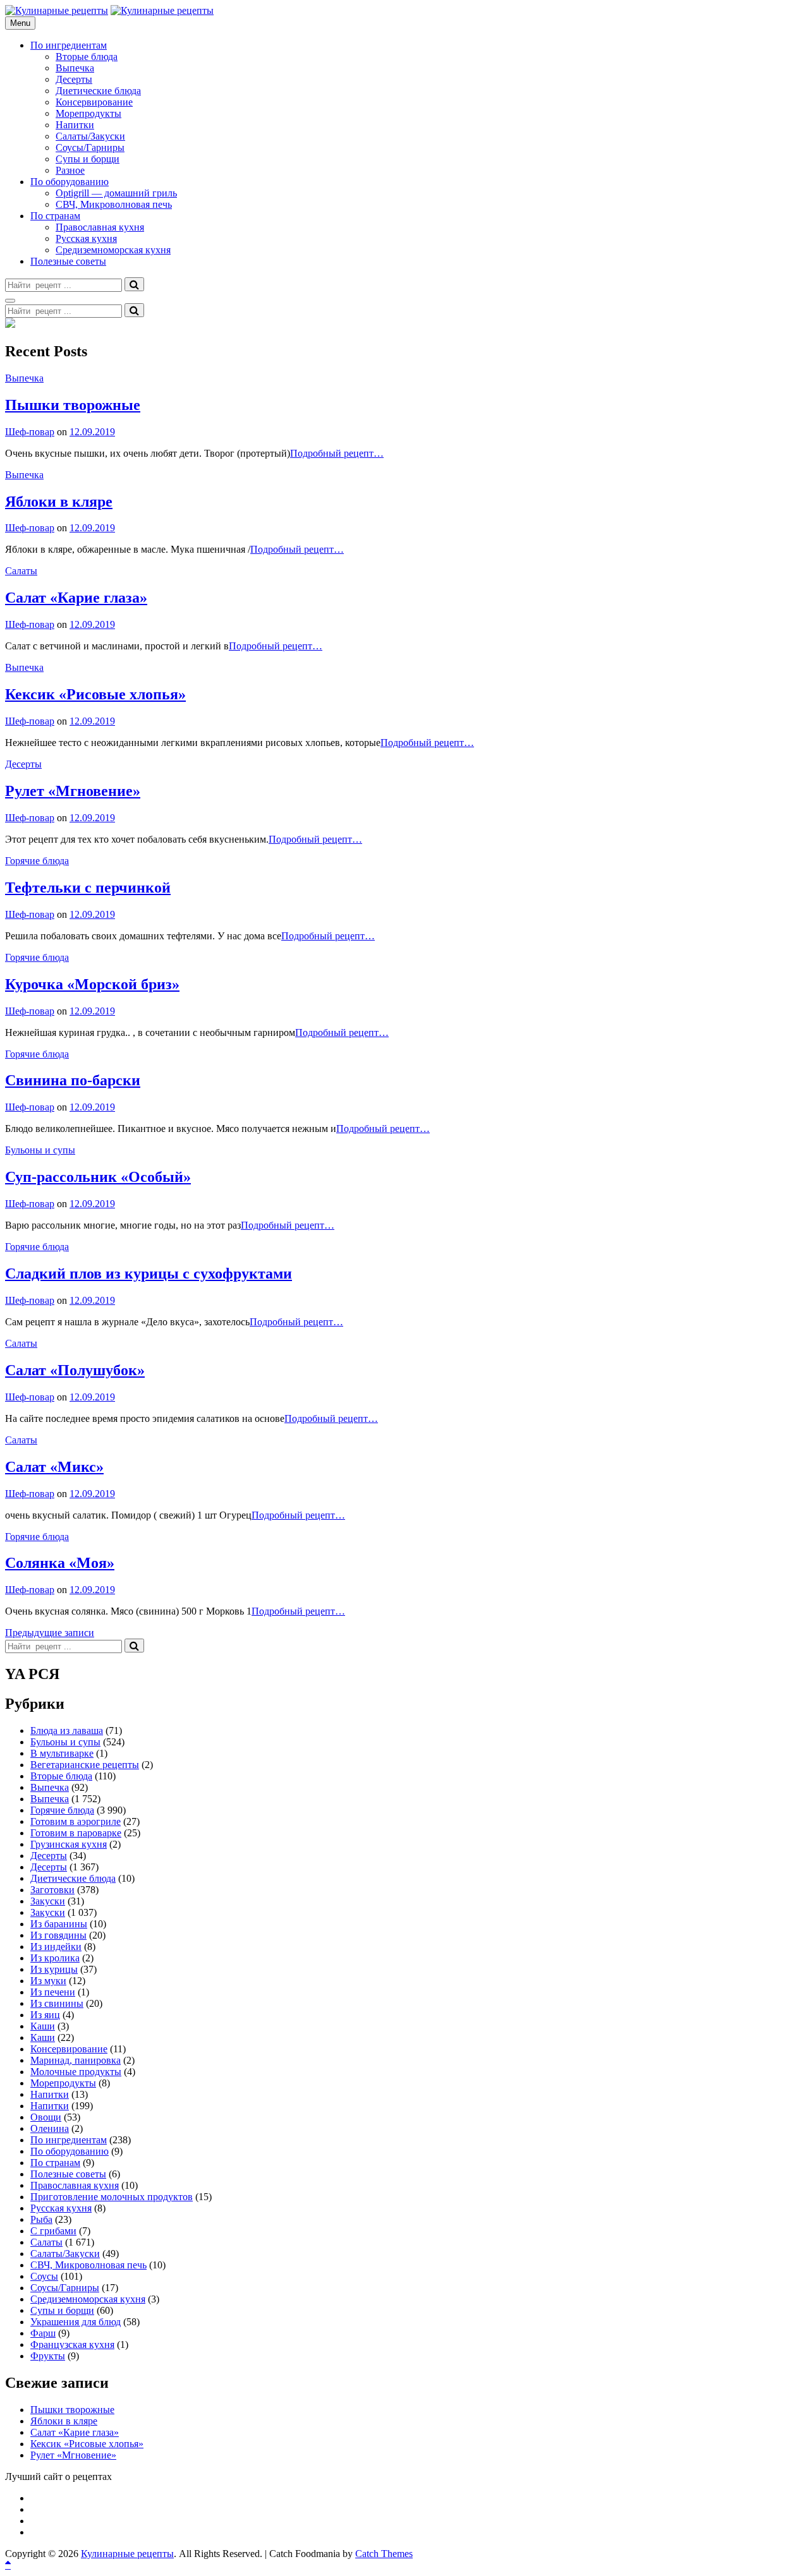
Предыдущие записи (50, 1633)
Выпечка (75, 68)
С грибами (53, 2231)
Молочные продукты (76, 2072)
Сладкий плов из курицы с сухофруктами (149, 1273)
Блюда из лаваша (67, 1730)
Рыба (41, 2219)
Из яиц (45, 2015)
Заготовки (52, 1890)
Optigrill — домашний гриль (116, 193)
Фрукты (48, 2356)
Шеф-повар (30, 432)
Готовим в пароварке (76, 1833)
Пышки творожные (73, 405)
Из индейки (56, 1947)
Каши (43, 2026)
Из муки (48, 1981)
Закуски (48, 1901)
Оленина (50, 2128)
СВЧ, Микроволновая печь (114, 204)
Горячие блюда (37, 861)
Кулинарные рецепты (127, 2554)
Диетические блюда (98, 91)
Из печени (53, 1992)
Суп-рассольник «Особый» (98, 1177)
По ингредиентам (69, 45)
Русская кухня (86, 238)
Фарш (43, 2333)
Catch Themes (384, 2554)
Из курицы (54, 1969)
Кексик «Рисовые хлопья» (95, 694)
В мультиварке (62, 1753)
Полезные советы (68, 261)
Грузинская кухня (69, 1844)
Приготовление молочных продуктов (112, 2197)
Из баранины (59, 1924)
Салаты (21, 571)
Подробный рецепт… (337, 453)
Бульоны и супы (40, 1150)
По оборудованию (70, 182)
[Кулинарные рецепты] (162, 10)
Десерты (74, 79)
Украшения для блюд (76, 2322)
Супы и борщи (88, 159)
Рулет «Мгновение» (73, 791)
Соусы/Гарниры (90, 147)
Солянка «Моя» (60, 1563)
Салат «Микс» (54, 1467)
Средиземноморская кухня (113, 250)
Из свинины (57, 2003)
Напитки (75, 125)
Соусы (44, 2276)
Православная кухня (100, 227)
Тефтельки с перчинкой (88, 888)
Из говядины (58, 1935)
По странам (55, 216)
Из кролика (55, 1958)
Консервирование (94, 102)
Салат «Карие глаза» (76, 598)
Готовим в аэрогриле (76, 1821)
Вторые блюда (87, 57)
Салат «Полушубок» (75, 1370)
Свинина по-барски (73, 1080)
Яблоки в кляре (59, 502)
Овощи (46, 2117)
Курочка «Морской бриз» (92, 984)
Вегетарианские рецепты (85, 1765)
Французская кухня (72, 2344)
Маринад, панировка (76, 2060)
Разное (70, 170)
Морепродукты (88, 113)
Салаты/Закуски (90, 136)
